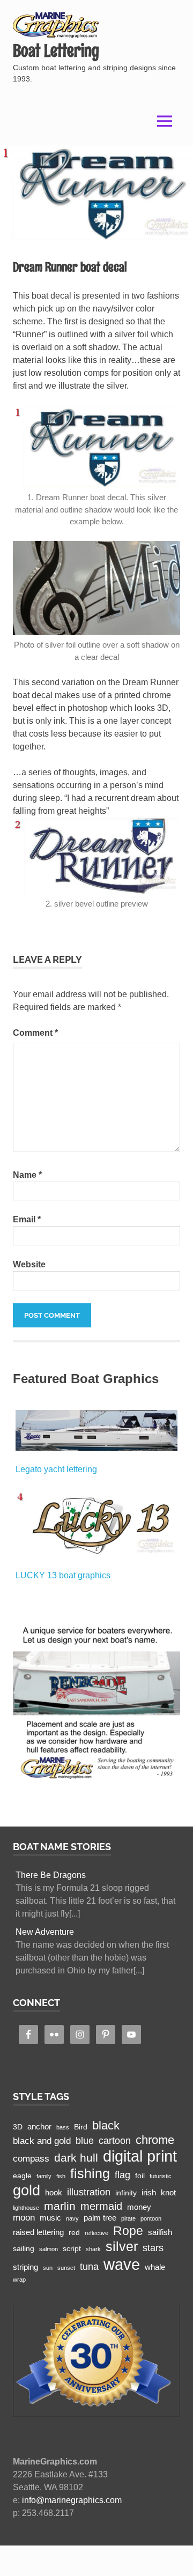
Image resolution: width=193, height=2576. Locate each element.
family (44, 2176)
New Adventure (45, 1932)
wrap (19, 2280)
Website (29, 1264)
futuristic (161, 2176)
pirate (128, 2218)
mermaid (101, 2206)
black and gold (42, 2141)
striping (25, 2267)
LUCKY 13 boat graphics (63, 1575)
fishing (90, 2174)
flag (123, 2175)
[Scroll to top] (174, 2557)
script (72, 2249)
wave (122, 2264)
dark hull (76, 2158)
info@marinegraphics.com (72, 2500)
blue (85, 2140)
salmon (49, 2249)
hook (54, 2192)
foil (140, 2176)
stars (153, 2248)
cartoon (115, 2140)
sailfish (160, 2232)
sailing (24, 2249)
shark (93, 2249)
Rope (128, 2231)
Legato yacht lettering (56, 1469)
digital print (140, 2156)
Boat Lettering (56, 51)
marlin (60, 2206)
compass (31, 2159)
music (50, 2218)
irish (149, 2192)
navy (72, 2218)
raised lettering (38, 2232)
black (106, 2125)
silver (122, 2247)
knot (168, 2192)
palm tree (100, 2218)
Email (27, 1219)
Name (27, 1175)
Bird (81, 2127)
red (74, 2233)
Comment (35, 1033)
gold (27, 2190)
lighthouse (26, 2208)
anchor (39, 2126)
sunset (66, 2268)
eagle (22, 2176)
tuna (89, 2266)
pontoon (151, 2218)
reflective (96, 2233)
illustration (89, 2192)
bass (63, 2127)
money (139, 2207)
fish (61, 2176)
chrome (155, 2140)
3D (18, 2127)
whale (155, 2267)
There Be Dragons (51, 1875)
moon (24, 2218)
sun (48, 2268)
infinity (126, 2193)
